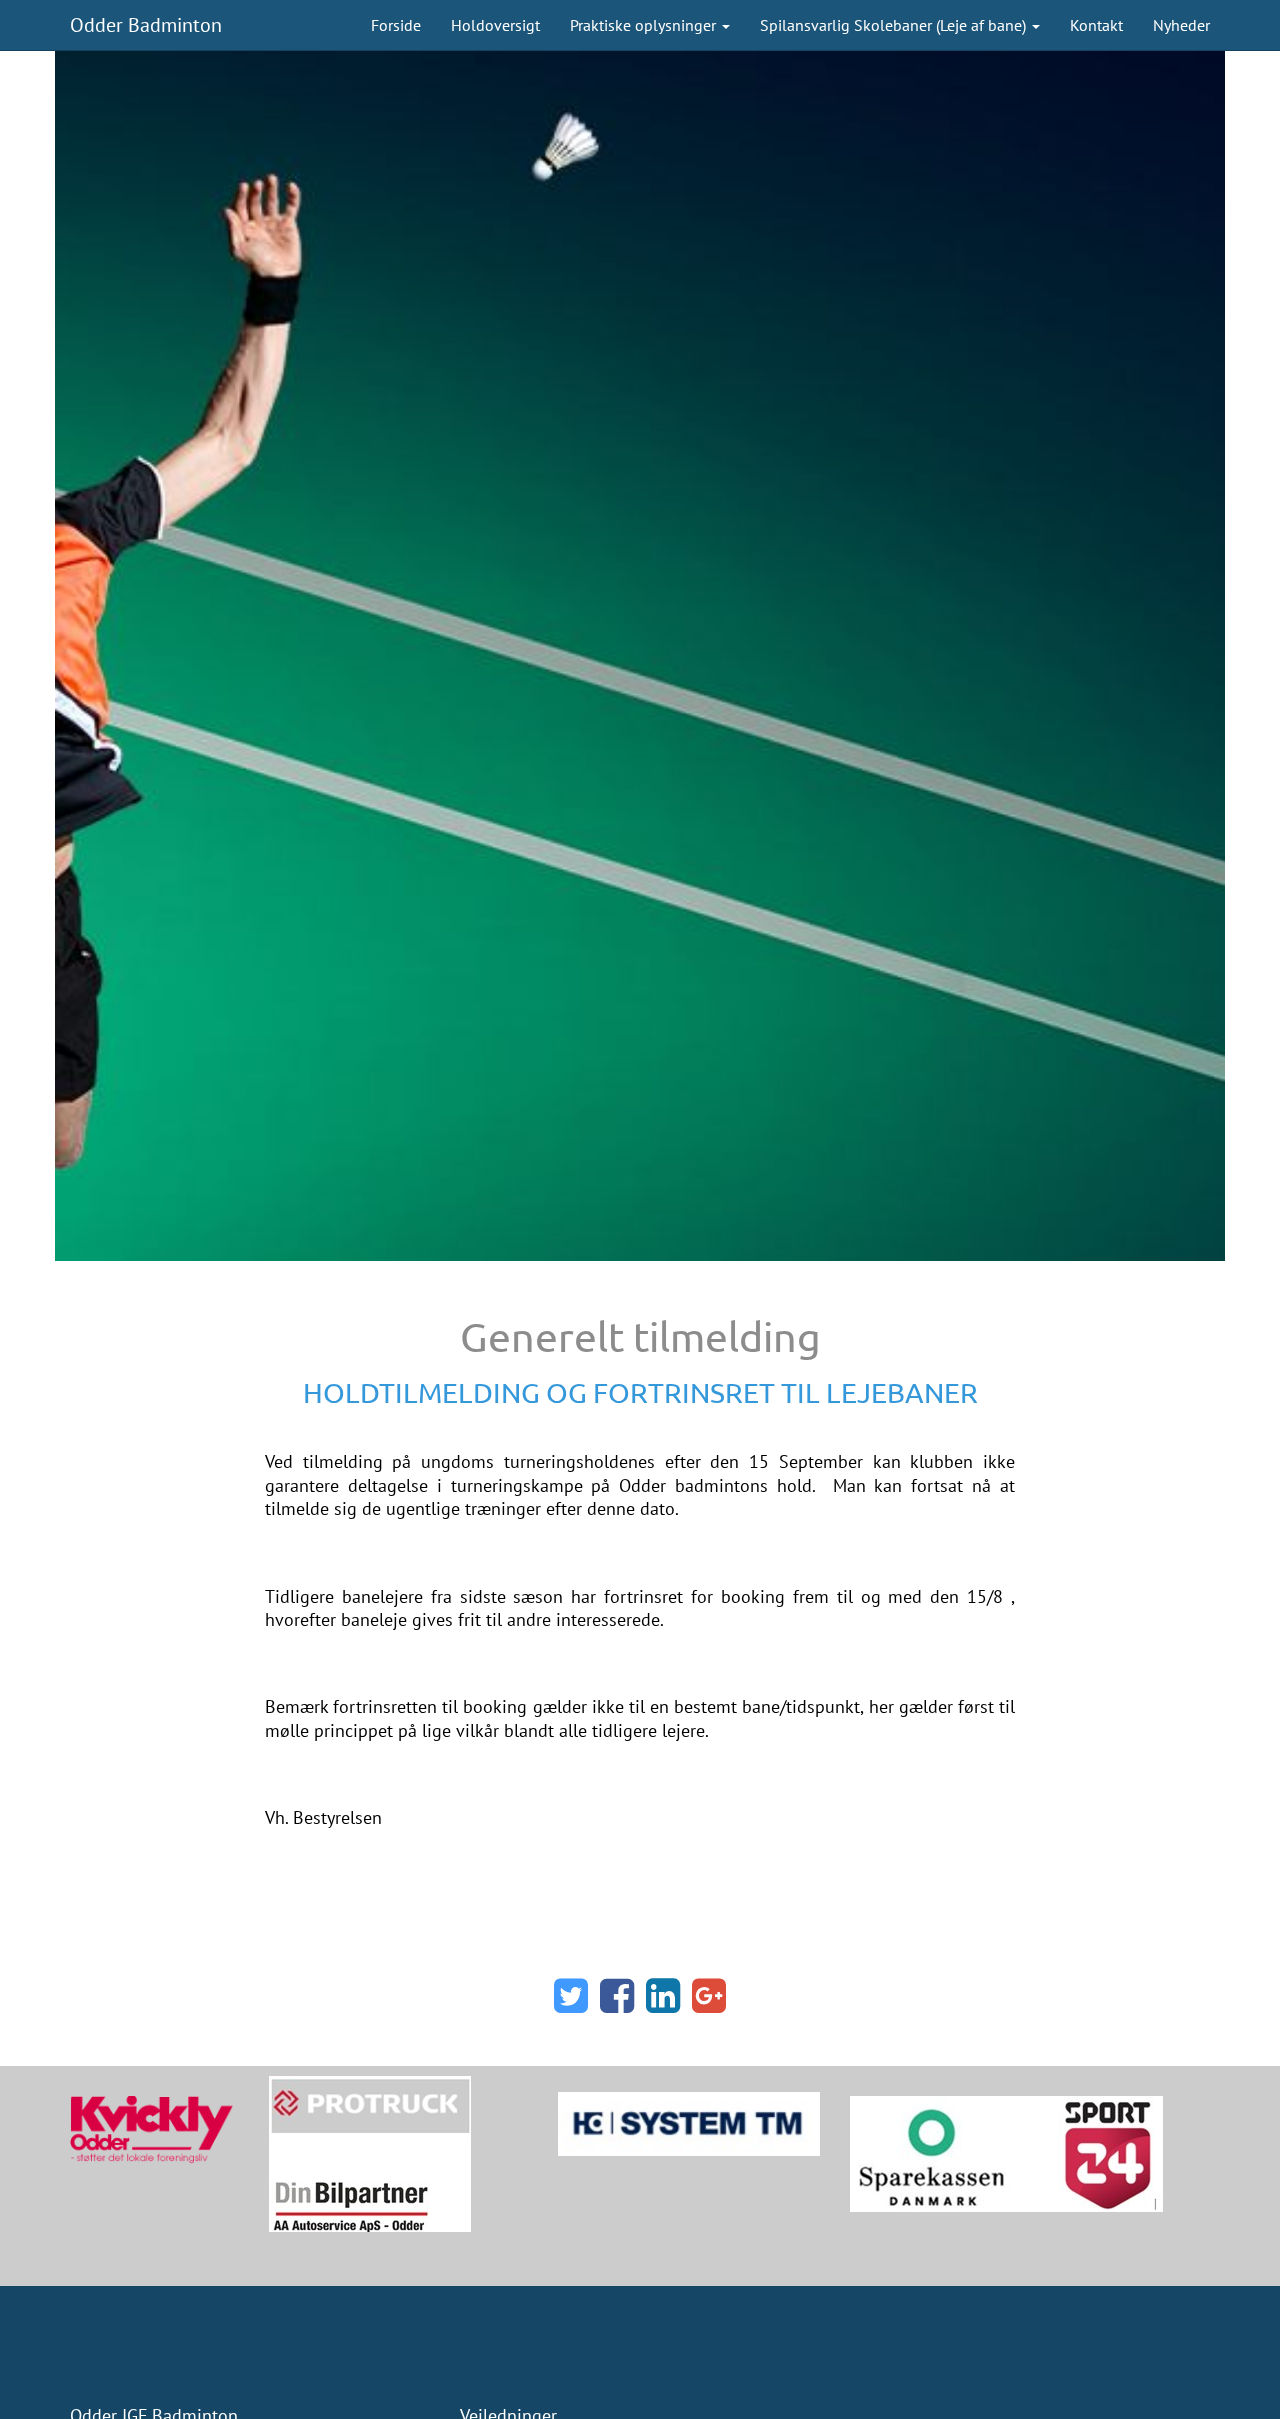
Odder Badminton (146, 25)
